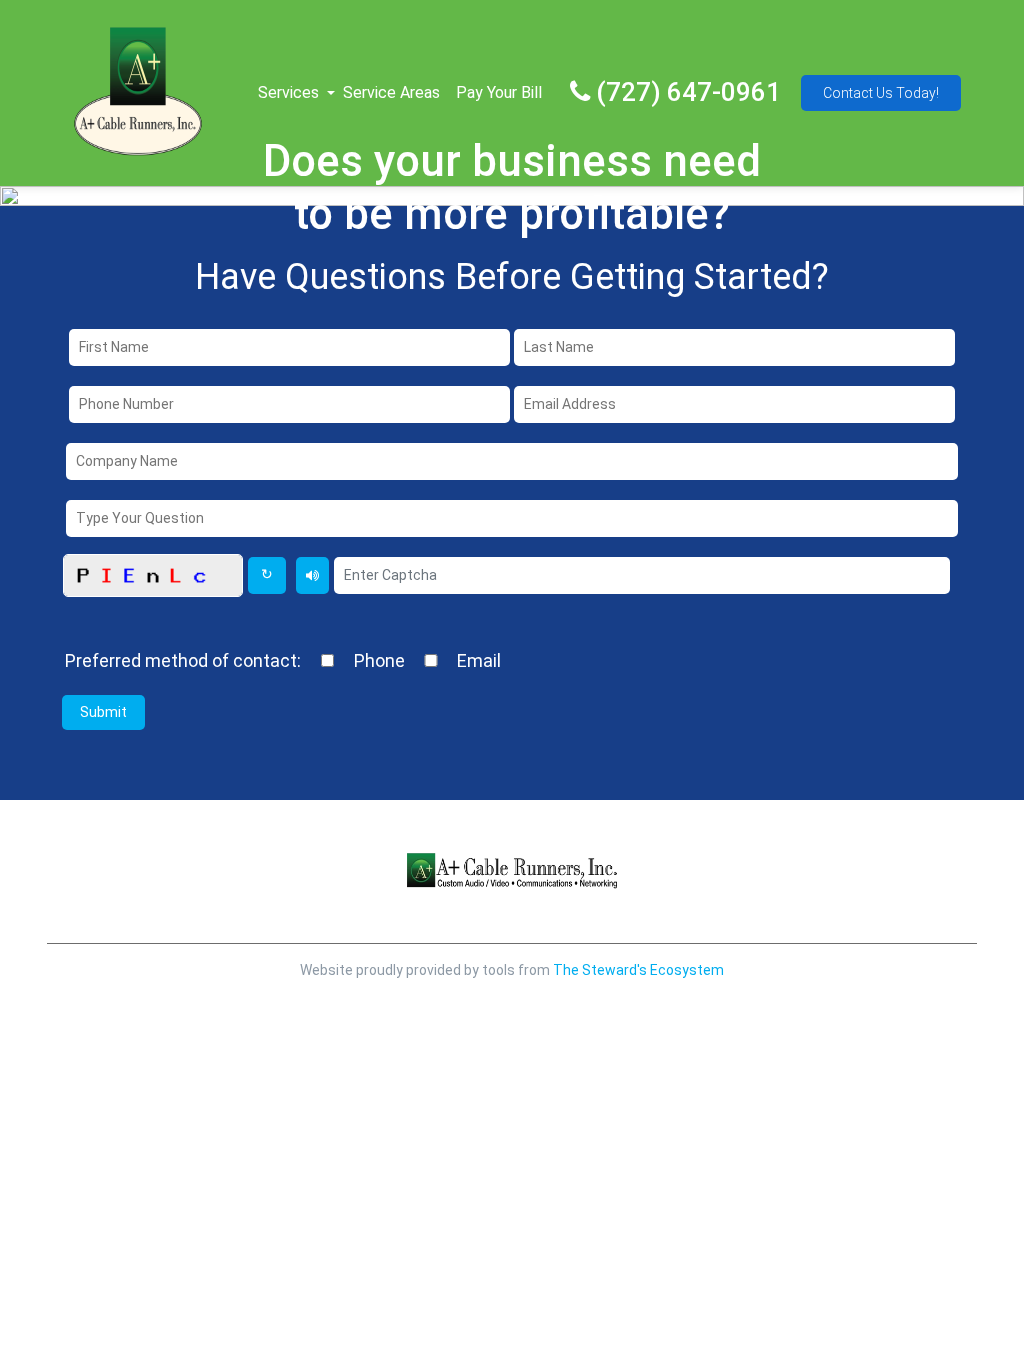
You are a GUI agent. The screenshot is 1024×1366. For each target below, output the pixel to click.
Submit (103, 712)
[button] (331, 93)
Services (288, 92)
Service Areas (391, 92)
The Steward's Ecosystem (638, 970)
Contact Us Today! (881, 93)
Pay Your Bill (499, 92)
